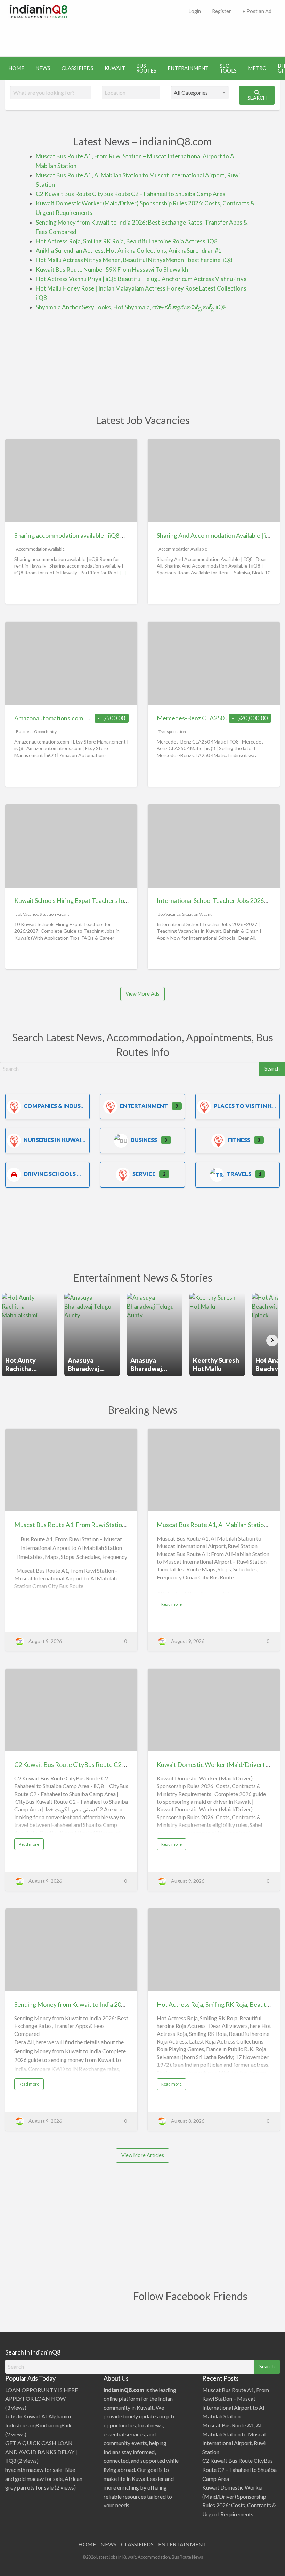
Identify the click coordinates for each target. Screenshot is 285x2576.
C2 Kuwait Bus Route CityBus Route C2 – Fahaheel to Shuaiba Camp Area (131, 194)
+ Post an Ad (257, 11)
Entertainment (144, 1106)
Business (144, 1140)
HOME (16, 68)
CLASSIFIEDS (78, 68)
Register (222, 11)
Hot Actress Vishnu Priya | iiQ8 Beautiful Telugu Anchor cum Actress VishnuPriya (141, 279)
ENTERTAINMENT (182, 2544)
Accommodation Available (40, 549)
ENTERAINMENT (188, 68)
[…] (123, 573)
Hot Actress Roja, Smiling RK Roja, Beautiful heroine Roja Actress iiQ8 (127, 241)
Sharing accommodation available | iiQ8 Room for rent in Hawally (101, 535)
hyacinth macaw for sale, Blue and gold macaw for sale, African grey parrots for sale (44, 2478)
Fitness (239, 1140)
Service (144, 1174)
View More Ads (142, 994)
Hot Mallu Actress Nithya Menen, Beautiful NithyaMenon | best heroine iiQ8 (134, 260)
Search (257, 98)
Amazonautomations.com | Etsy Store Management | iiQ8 (91, 718)
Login (195, 11)
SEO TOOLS (228, 68)
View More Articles (143, 2155)
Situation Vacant (54, 914)
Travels (239, 1174)
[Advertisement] (142, 36)
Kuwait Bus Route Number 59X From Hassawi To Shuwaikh (112, 270)
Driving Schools (50, 1174)
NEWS (43, 68)
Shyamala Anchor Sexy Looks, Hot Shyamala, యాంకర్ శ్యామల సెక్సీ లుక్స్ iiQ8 (131, 307)
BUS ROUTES (146, 68)
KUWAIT (115, 68)
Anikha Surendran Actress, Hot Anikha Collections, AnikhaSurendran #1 (129, 250)
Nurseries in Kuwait (54, 1140)
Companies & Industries (60, 1106)
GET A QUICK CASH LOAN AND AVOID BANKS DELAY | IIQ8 (41, 2452)
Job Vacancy (27, 914)
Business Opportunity (36, 732)
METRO (257, 68)
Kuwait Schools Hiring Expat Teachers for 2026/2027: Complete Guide (109, 900)
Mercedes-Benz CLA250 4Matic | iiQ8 (208, 718)
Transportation (172, 732)
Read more (173, 1606)
